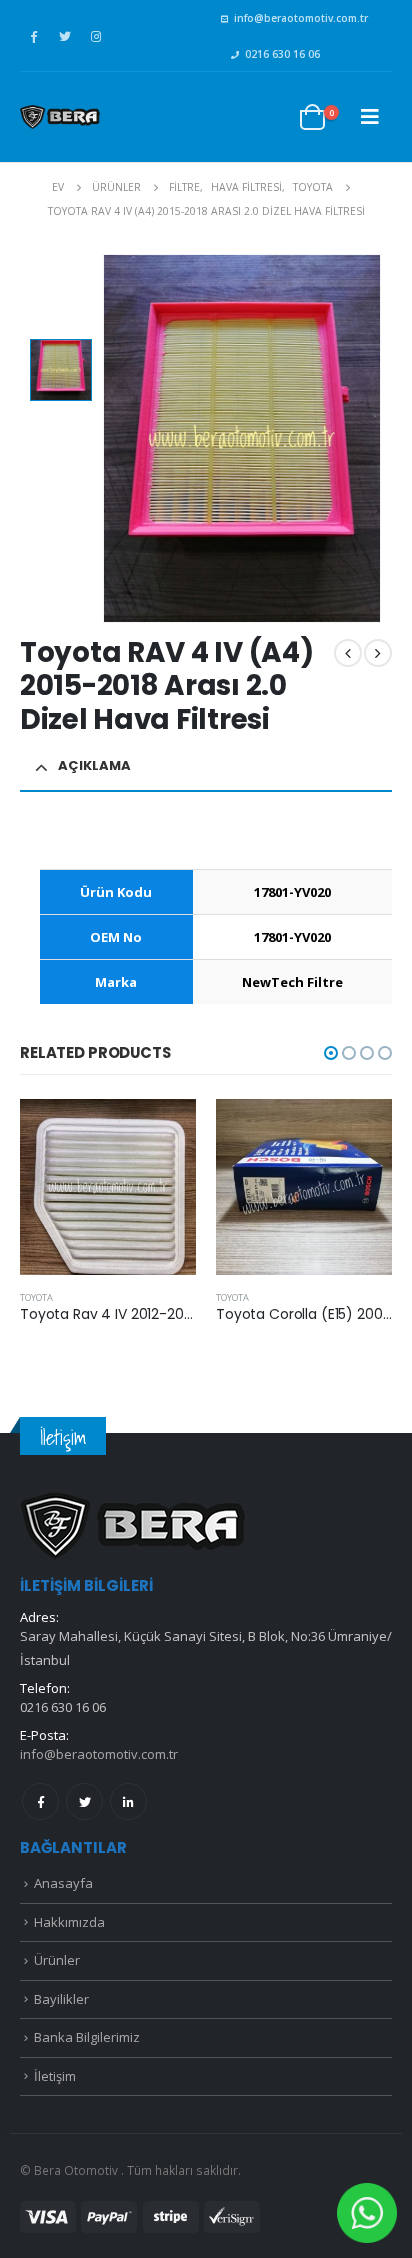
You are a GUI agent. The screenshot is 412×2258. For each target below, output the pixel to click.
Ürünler (57, 1960)
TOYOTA (36, 1297)
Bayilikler (61, 1999)
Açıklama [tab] (94, 765)
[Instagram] (96, 36)
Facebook (40, 1801)
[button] (331, 1053)
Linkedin (128, 1801)
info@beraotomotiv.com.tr (301, 18)
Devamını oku (163, 1132)
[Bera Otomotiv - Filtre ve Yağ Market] (60, 117)
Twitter (84, 1801)
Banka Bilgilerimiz (87, 2037)
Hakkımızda (69, 1922)
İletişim (55, 2076)
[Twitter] (65, 36)
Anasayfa (63, 1883)
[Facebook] (34, 36)
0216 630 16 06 (282, 54)
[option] (61, 370)
